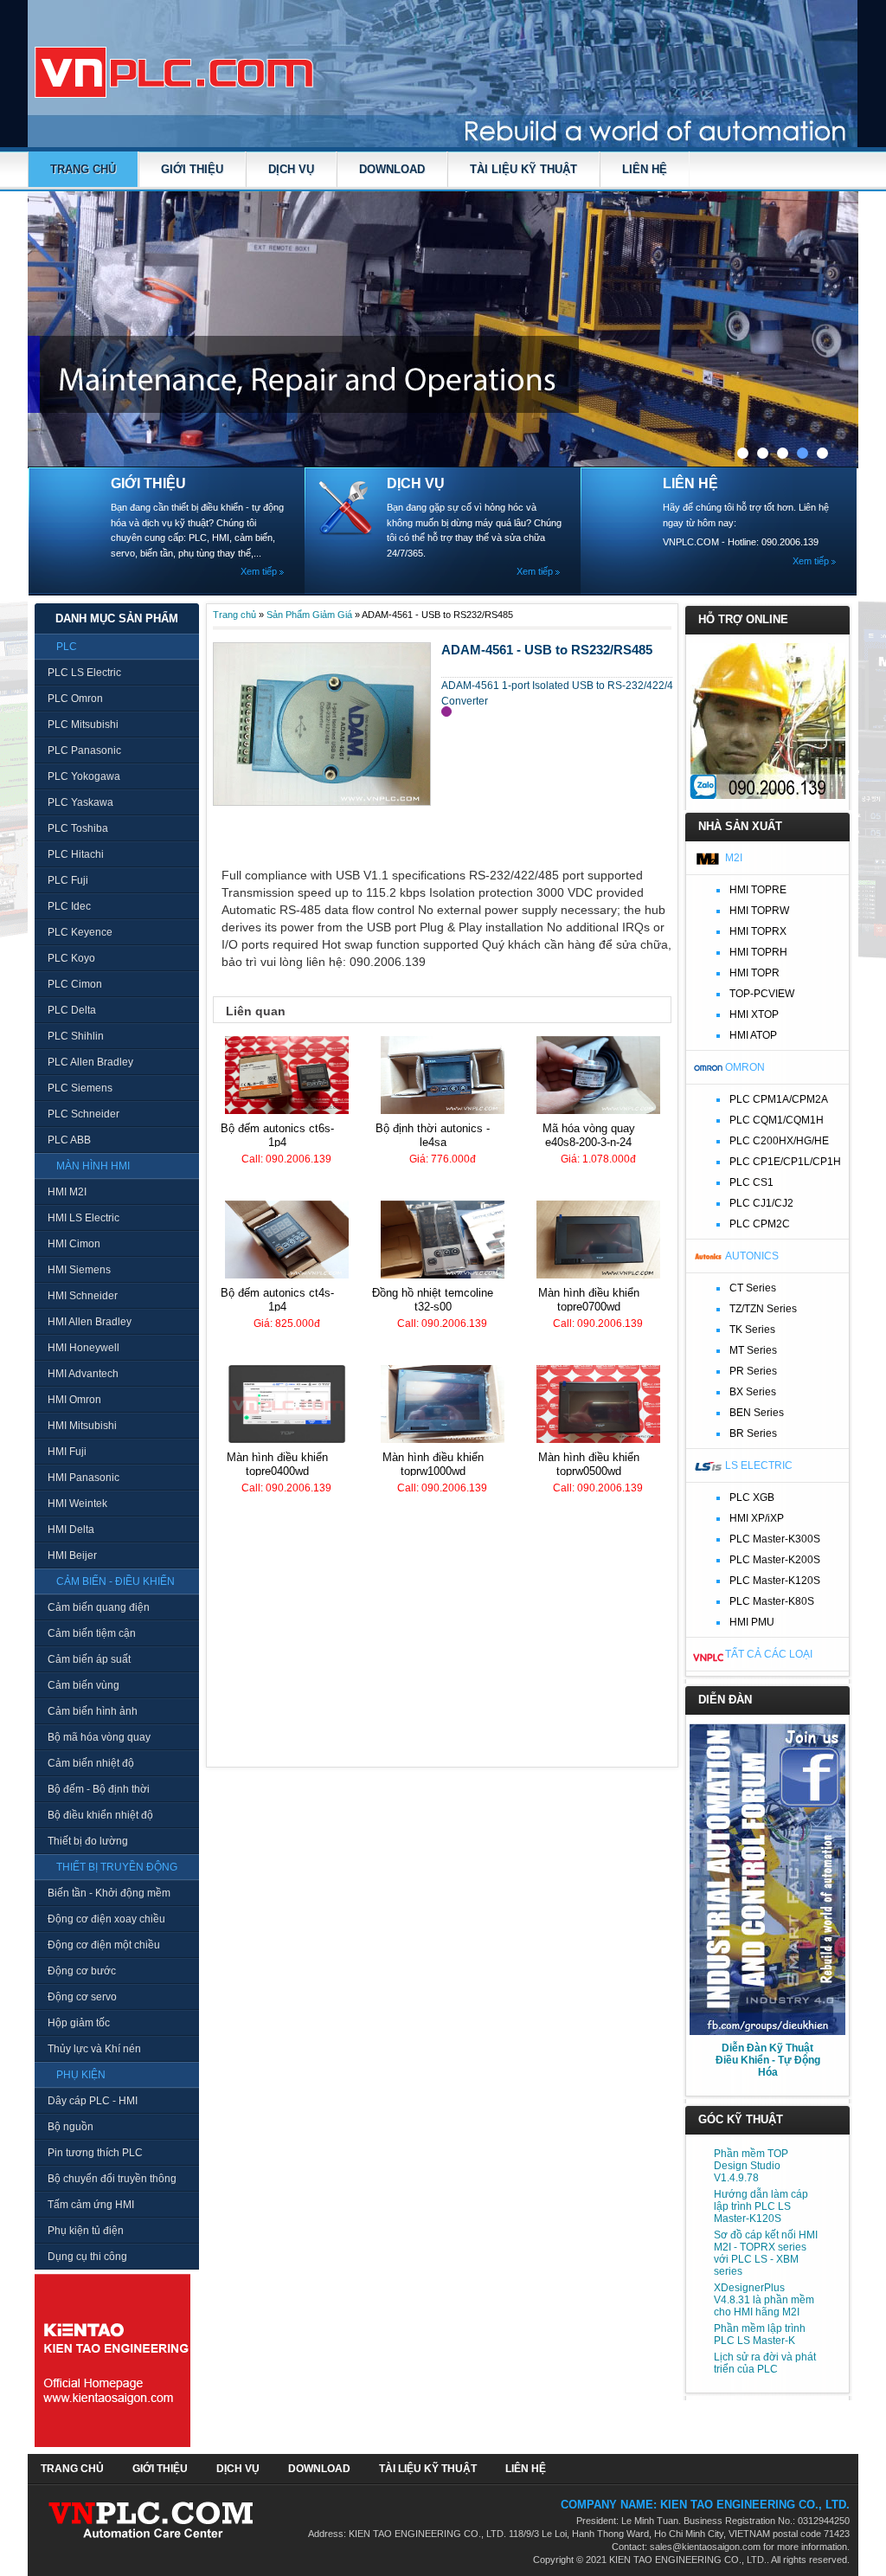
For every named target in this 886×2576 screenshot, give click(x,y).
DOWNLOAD (392, 169)
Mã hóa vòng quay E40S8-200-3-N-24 (589, 1135)
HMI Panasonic (83, 1478)
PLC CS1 (751, 1182)
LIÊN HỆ (645, 169)
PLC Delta (72, 1010)
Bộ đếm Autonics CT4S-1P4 (277, 1300)
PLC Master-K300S (775, 1539)
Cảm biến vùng (83, 1685)
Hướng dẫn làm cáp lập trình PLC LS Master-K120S (761, 2206)
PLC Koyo (71, 958)
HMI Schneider (83, 1296)
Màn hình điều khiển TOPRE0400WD (277, 1464)
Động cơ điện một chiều (104, 1945)
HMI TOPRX (758, 931)
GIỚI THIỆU (192, 169)
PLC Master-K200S (775, 1560)
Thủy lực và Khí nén (94, 2049)
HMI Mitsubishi (82, 1426)
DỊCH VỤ (291, 169)
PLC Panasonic (84, 750)
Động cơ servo (82, 1997)
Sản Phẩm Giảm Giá (309, 615)
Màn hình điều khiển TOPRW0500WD (589, 1464)
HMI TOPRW (759, 911)
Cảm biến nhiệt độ (91, 1763)
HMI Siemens (79, 1270)
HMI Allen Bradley (90, 1322)
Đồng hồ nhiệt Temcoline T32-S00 (433, 1300)
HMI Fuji (67, 1452)
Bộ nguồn (71, 2127)
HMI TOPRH (758, 952)
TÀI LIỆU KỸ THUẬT (523, 169)
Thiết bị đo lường (88, 1841)
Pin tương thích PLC (95, 2153)
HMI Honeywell (83, 1348)
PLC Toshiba (78, 828)
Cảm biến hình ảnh (93, 1711)
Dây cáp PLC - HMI (93, 2101)
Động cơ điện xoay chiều (106, 1919)
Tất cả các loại (769, 1654)
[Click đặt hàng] (446, 712)
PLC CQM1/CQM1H (777, 1120)
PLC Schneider (83, 1114)
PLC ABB (69, 1140)
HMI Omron (74, 1400)
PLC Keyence (80, 932)
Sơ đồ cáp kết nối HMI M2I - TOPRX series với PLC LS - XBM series (766, 2253)
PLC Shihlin (76, 1036)
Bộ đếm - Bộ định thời (99, 1789)
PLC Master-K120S (775, 1581)
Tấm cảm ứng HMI (91, 2205)
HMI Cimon (74, 1244)
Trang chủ (83, 169)
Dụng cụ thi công (87, 2257)
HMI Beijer (72, 1555)
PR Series (753, 1371)
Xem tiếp (259, 571)
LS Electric (759, 1465)
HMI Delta (71, 1529)
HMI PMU (752, 1622)
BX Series (753, 1392)
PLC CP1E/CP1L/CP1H (785, 1162)
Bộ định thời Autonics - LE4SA (433, 1135)
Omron (745, 1067)
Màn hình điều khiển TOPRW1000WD (433, 1464)
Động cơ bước (82, 1971)
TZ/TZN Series (763, 1309)
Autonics (752, 1256)
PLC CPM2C (760, 1224)
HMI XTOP (754, 1014)
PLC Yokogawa (84, 776)
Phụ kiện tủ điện (86, 2231)
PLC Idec (69, 906)
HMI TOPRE (758, 890)
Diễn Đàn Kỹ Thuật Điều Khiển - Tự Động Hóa (768, 2060)
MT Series (753, 1350)
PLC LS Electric (84, 673)
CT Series (753, 1288)
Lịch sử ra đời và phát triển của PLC (765, 2363)
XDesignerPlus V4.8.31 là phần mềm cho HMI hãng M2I (764, 2300)
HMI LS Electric (83, 1218)
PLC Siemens (80, 1088)
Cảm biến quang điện (99, 1607)
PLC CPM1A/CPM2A (779, 1099)
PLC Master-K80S (772, 1601)
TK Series (752, 1330)
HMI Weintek (77, 1504)
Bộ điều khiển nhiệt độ (100, 1815)
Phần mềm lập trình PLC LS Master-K (760, 2334)
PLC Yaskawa (80, 802)
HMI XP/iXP (757, 1518)
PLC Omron (75, 699)
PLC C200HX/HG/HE (779, 1141)
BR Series (753, 1433)
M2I (734, 858)
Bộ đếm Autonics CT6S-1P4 (277, 1135)
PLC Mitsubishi (83, 724)
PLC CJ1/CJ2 (761, 1203)
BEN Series (757, 1413)
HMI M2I (67, 1192)
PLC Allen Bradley (90, 1062)
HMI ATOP (753, 1035)
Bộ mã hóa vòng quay (99, 1737)
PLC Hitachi (76, 854)
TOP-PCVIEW (762, 994)
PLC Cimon (75, 984)
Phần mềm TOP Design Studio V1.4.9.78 (751, 2166)
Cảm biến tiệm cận (92, 1633)
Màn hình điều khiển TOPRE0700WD (589, 1300)
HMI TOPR (754, 973)
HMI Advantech (83, 1374)
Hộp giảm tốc (79, 2023)
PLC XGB (752, 1497)
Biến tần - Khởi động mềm (109, 1893)
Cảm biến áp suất (89, 1659)
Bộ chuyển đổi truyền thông (112, 2179)
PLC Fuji (68, 880)
